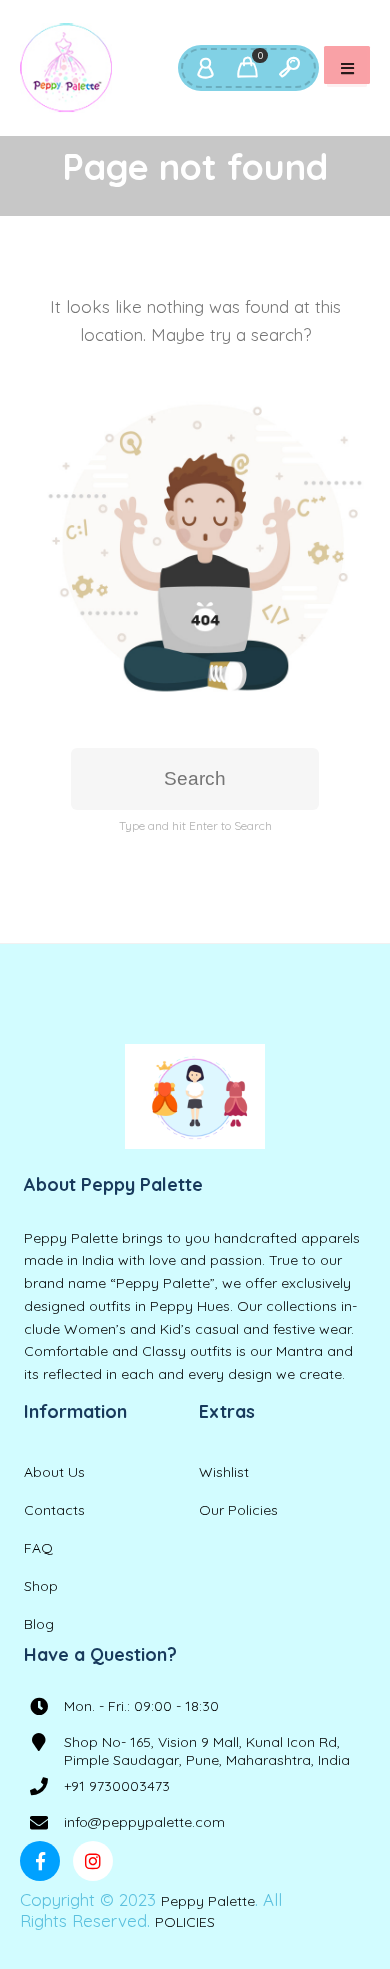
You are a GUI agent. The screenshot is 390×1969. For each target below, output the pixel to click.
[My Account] (205, 68)
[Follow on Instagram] (93, 1861)
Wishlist (224, 1472)
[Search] (289, 68)
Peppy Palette (208, 1901)
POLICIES (185, 1922)
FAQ (38, 1548)
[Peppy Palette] (66, 68)
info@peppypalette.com (144, 1822)
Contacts (54, 1510)
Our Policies (238, 1510)
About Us (54, 1472)
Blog (39, 1624)
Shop (41, 1586)
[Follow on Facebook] (40, 1861)
